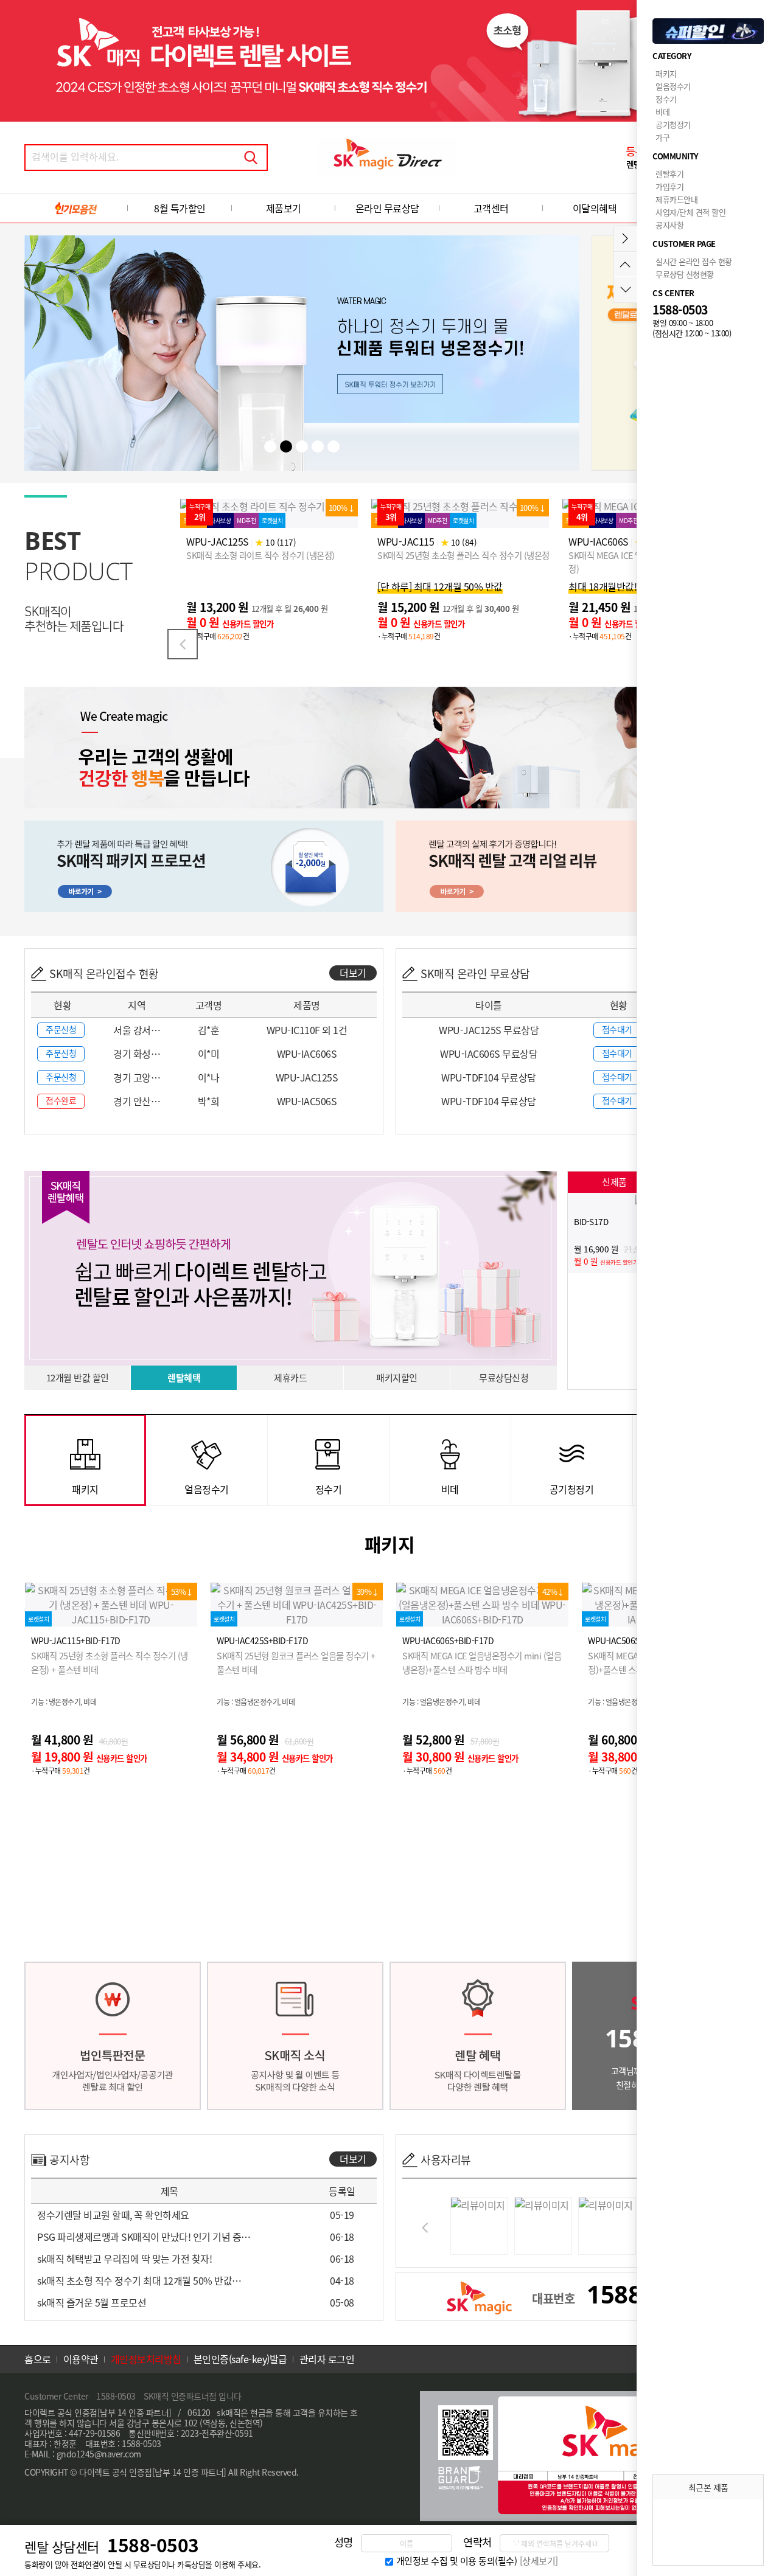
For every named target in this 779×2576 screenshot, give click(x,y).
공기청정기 (673, 124)
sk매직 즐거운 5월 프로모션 (92, 2302)
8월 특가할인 (180, 208)
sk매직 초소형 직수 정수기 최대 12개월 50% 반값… (139, 2280)
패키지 (666, 73)
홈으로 (38, 2359)
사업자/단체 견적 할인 (690, 212)
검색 (251, 158)
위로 (625, 264)
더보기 (353, 973)
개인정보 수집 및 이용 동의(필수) (457, 2561)
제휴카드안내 (676, 199)
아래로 (625, 290)
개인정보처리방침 (146, 2359)
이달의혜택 (595, 208)
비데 (662, 112)
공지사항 (669, 225)
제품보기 (284, 208)
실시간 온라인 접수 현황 (694, 261)
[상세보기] (539, 2561)
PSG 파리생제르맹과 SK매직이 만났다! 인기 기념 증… (144, 2237)
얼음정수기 (673, 86)
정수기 (666, 99)
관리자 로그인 (327, 2359)
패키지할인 (397, 1378)
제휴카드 (290, 1378)
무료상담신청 (504, 1378)
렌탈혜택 (184, 1378)
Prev (183, 644)
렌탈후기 (669, 174)
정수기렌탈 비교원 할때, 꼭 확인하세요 (113, 2215)
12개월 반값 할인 (78, 1378)
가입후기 (669, 186)
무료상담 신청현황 (685, 274)
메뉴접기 (625, 239)
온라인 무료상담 (387, 208)
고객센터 (491, 208)
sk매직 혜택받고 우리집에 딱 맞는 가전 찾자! (124, 2258)
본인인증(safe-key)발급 (240, 2359)
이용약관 (81, 2359)
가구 (662, 137)
